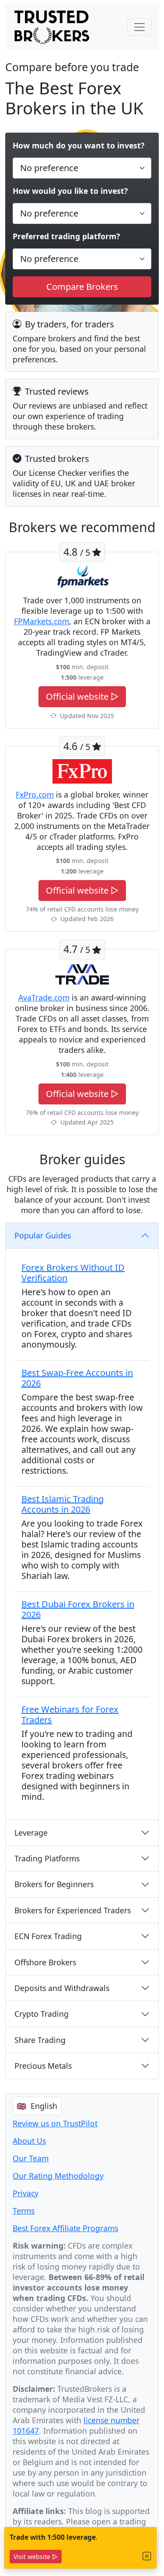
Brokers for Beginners (54, 1884)
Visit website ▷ (36, 2557)
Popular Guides (43, 1235)
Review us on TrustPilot (55, 2123)
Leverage (31, 1833)
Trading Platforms (47, 1858)
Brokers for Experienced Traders (73, 1910)
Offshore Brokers (45, 1962)
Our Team (31, 2158)
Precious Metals (43, 2066)
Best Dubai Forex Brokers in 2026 (78, 1609)
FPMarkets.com (42, 621)
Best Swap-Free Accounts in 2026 (77, 1378)
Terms (24, 2211)
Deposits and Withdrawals (62, 1988)
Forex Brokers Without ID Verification (73, 1273)
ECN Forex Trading (48, 1936)
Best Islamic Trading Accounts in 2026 (63, 1504)
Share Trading (40, 2040)
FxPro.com (35, 794)
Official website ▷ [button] (82, 696)
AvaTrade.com (44, 997)
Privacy (26, 2193)
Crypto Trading (42, 2014)
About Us (29, 2141)
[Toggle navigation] (140, 27)
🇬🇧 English (37, 2106)
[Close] (147, 2556)
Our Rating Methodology (58, 2176)
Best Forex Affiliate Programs (65, 2228)
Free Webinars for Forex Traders (70, 1714)
